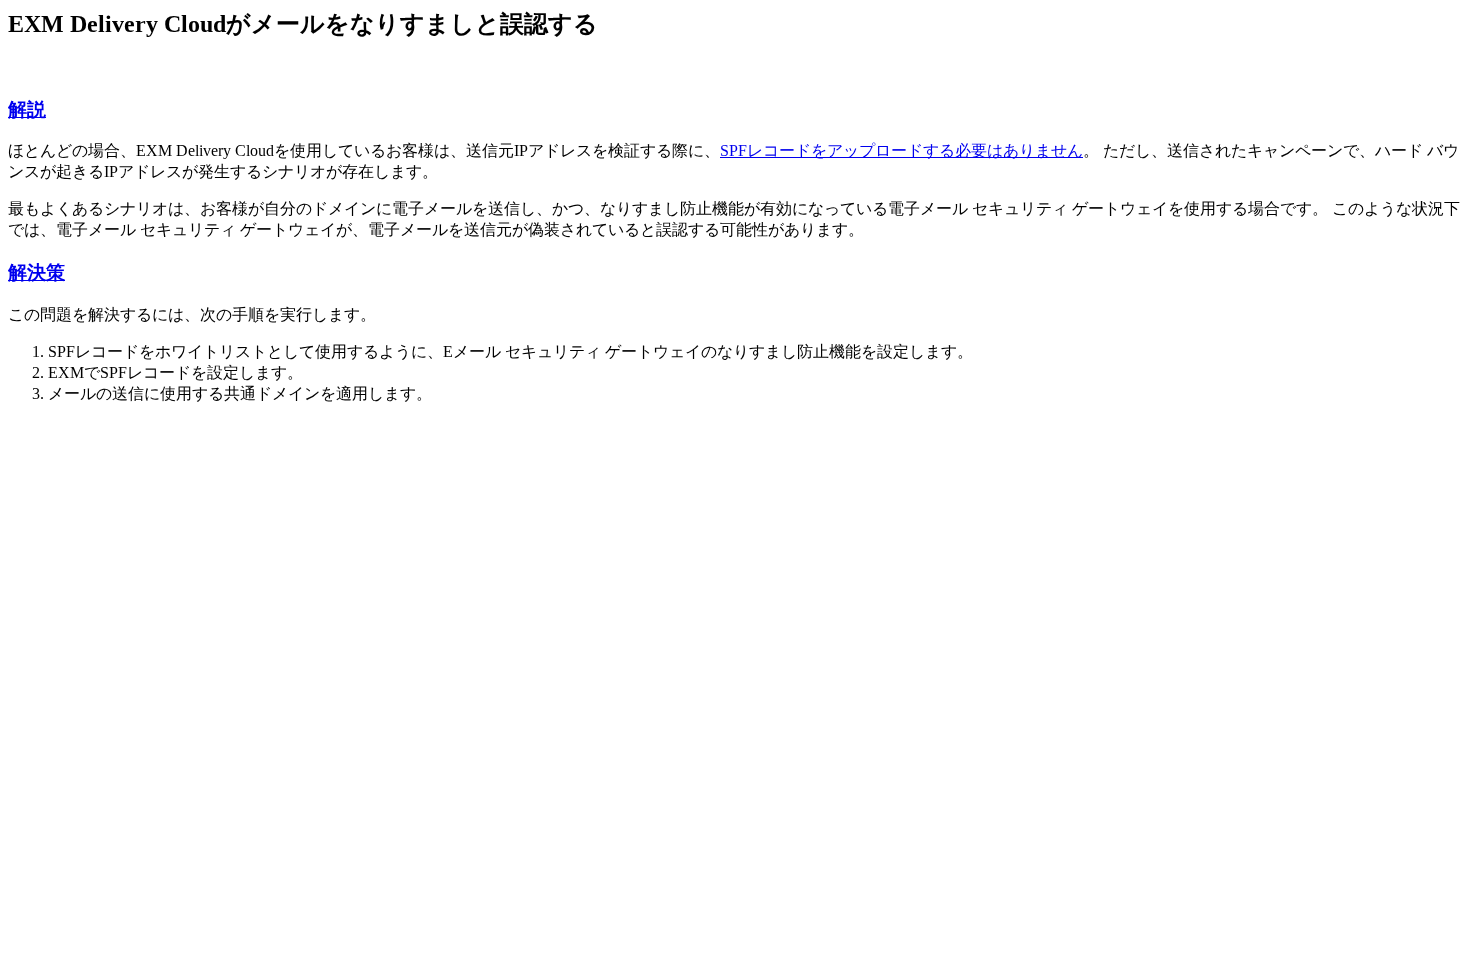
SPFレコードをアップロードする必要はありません (901, 150)
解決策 (36, 272)
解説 (27, 109)
